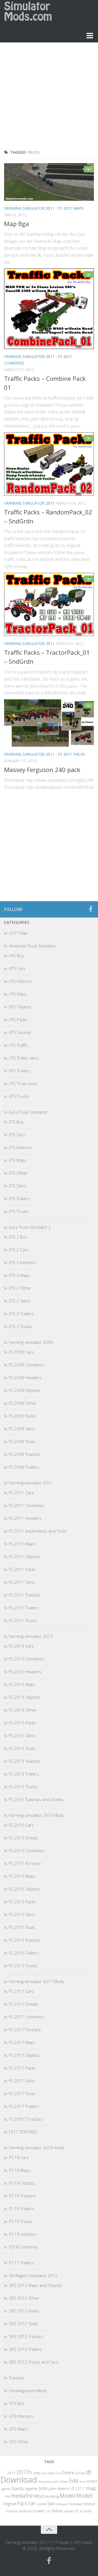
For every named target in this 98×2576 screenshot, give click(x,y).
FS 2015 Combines (27, 1851)
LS (72, 2488)
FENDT (92, 2481)
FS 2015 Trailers (24, 1953)
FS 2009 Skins (22, 1429)
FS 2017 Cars (21, 1991)
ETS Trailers (20, 1199)
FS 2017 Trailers (24, 2106)
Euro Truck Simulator (28, 1112)
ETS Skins (18, 1186)
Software (62, 2504)
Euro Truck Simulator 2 (30, 1227)
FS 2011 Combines (27, 1505)
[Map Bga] (49, 182)
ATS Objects (20, 1007)
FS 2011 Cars (21, 1493)
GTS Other (19, 2442)
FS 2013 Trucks (23, 1787)
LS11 (80, 2488)
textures (26, 2511)
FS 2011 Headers (25, 1518)
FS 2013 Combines (27, 1659)
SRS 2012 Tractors (26, 2336)
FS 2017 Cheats (24, 2004)
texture (12, 2511)
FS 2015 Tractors (25, 1940)
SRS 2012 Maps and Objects (36, 2285)
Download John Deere (53, 2481)
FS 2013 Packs (22, 1723)
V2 (81, 2511)
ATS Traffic (18, 1045)
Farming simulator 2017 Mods (37, 1981)
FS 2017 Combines (27, 2017)
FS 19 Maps (20, 2170)
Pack (22, 2503)
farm (83, 2481)
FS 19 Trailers (22, 2209)
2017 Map (18, 933)
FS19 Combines (24, 2247)
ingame (31, 2489)
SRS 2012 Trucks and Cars (33, 2362)
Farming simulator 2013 (31, 1636)
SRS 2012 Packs (24, 2311)
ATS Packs (18, 1020)
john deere (59, 2488)
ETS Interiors (21, 1147)
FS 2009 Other (23, 1403)
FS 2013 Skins (22, 1735)
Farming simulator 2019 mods (37, 2148)
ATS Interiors (21, 981)
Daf (59, 2473)
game (6, 2489)
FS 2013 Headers (25, 1672)
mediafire (22, 2496)
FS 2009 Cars (21, 1352)
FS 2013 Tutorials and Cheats (36, 1799)
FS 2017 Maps (22, 2042)
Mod (39, 2496)
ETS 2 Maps (20, 1275)
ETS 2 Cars (19, 1250)
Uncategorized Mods (28, 2390)
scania (42, 2504)
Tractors (17, 2378)
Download (19, 2480)
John (43, 2488)
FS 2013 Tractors (25, 1761)
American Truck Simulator (33, 946)
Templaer (76, 2504)
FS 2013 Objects (24, 1697)
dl (89, 2472)
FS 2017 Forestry (25, 2030)
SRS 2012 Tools (24, 2324)
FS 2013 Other (23, 1710)
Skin (51, 2504)
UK (48, 2511)
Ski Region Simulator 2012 (33, 2275)
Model (68, 2495)
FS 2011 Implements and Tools (38, 1531)
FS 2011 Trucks (23, 1620)
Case (44, 2473)
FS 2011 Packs (72, 754)
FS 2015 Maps (22, 1876)
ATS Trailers (20, 1071)
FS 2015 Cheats (24, 1838)
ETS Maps (18, 1160)
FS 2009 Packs (22, 1416)
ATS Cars (17, 968)
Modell (85, 2496)
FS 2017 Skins (22, 2081)
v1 (77, 2511)
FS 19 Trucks (21, 2221)
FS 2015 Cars (21, 1825)
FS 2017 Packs (22, 2068)
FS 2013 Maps (22, 1684)
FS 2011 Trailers (24, 1608)
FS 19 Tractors (22, 2196)
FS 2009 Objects (24, 1390)
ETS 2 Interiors (22, 1262)
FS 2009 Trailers (24, 1467)
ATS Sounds (20, 1032)
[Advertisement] (49, 97)
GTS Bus (17, 2403)
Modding (52, 2496)
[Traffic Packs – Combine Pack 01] (49, 309)
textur (90, 2504)
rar (32, 2503)
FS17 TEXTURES (23, 2132)
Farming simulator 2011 (29, 208)
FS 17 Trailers (22, 2263)
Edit (74, 2481)
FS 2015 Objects (24, 1889)
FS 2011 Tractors (25, 1595)
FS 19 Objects (22, 2183)
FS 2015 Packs (22, 1902)
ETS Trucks (19, 1211)
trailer (39, 2511)
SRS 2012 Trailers (25, 2349)
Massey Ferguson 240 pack (42, 770)
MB (8, 2497)
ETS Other (18, 1173)
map (91, 2488)
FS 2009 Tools (22, 1441)
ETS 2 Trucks (21, 1326)
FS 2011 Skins (22, 1582)
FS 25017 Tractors (26, 2119)
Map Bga (17, 224)
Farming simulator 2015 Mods (37, 1815)
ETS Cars (17, 1135)
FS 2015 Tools (22, 1927)
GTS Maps (18, 2429)
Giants (17, 2488)
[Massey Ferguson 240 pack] (49, 723)
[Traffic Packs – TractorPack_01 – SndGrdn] (49, 605)
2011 (11, 2473)
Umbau (57, 2511)
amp (37, 2473)
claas (52, 2473)
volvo (88, 2511)
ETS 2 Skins (19, 1301)
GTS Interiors (21, 2416)
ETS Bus (16, 1122)
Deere (68, 2472)
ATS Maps (18, 994)
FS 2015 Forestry (25, 1863)
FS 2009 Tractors (25, 1454)
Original (9, 2504)
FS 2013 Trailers (24, 1774)
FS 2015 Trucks (23, 1966)
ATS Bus (16, 956)
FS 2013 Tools (22, 1748)
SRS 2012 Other (24, 2298)
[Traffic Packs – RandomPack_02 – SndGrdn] (49, 464)
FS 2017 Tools (22, 2093)
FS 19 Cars (19, 2157)
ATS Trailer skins (24, 1058)
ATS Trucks (19, 1096)
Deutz (80, 2473)
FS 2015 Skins (22, 1914)
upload (69, 2511)
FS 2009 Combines (27, 1365)
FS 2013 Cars (21, 1646)
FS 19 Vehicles (22, 2234)
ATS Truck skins (23, 1083)
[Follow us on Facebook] (91, 909)
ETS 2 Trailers (21, 1314)
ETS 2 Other (20, 1288)
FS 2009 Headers (25, 1377)
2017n (24, 2472)
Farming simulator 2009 (31, 1342)
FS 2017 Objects (24, 2055)
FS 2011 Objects (24, 1556)
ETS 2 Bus (18, 1237)
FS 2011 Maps (71, 208)
